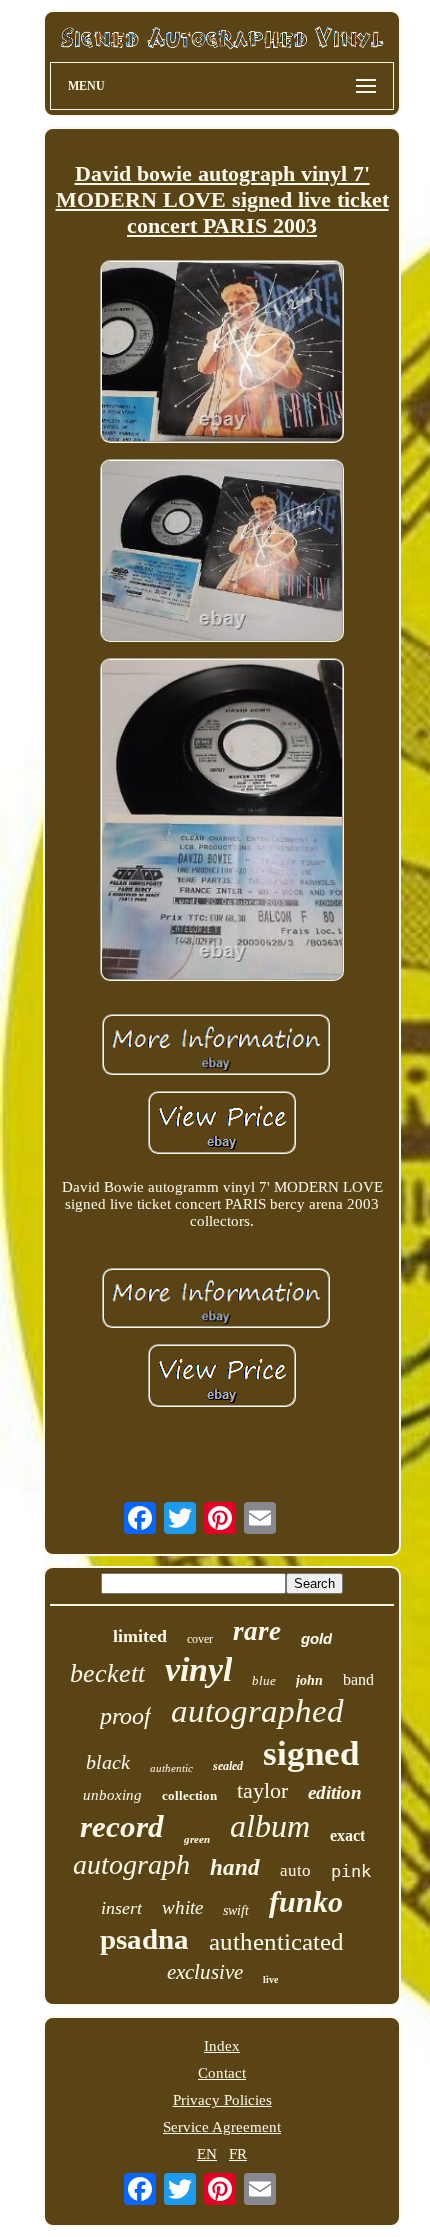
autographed (257, 1711)
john (309, 1680)
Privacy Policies (222, 2100)
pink (351, 1871)
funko (306, 1901)
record (122, 1826)
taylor (262, 1790)
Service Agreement (222, 2127)
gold (316, 1638)
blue (264, 1680)
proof (125, 1716)
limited (140, 1636)
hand (235, 1867)
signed (311, 1753)
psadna (144, 1939)
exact (347, 1835)
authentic (171, 1768)
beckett (107, 1673)
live (270, 1979)
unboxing (112, 1795)
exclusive (205, 1972)
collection (189, 1795)
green (197, 1839)
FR (238, 2154)
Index (222, 2046)
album (270, 1826)
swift (236, 1910)
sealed (228, 1766)
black (108, 1762)
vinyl (198, 1669)
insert (121, 1908)
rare (257, 1631)
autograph (131, 1864)
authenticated (276, 1941)
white (182, 1907)
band (358, 1679)
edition (335, 1792)
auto (295, 1870)
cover (200, 1639)
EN (207, 2154)
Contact (222, 2073)
